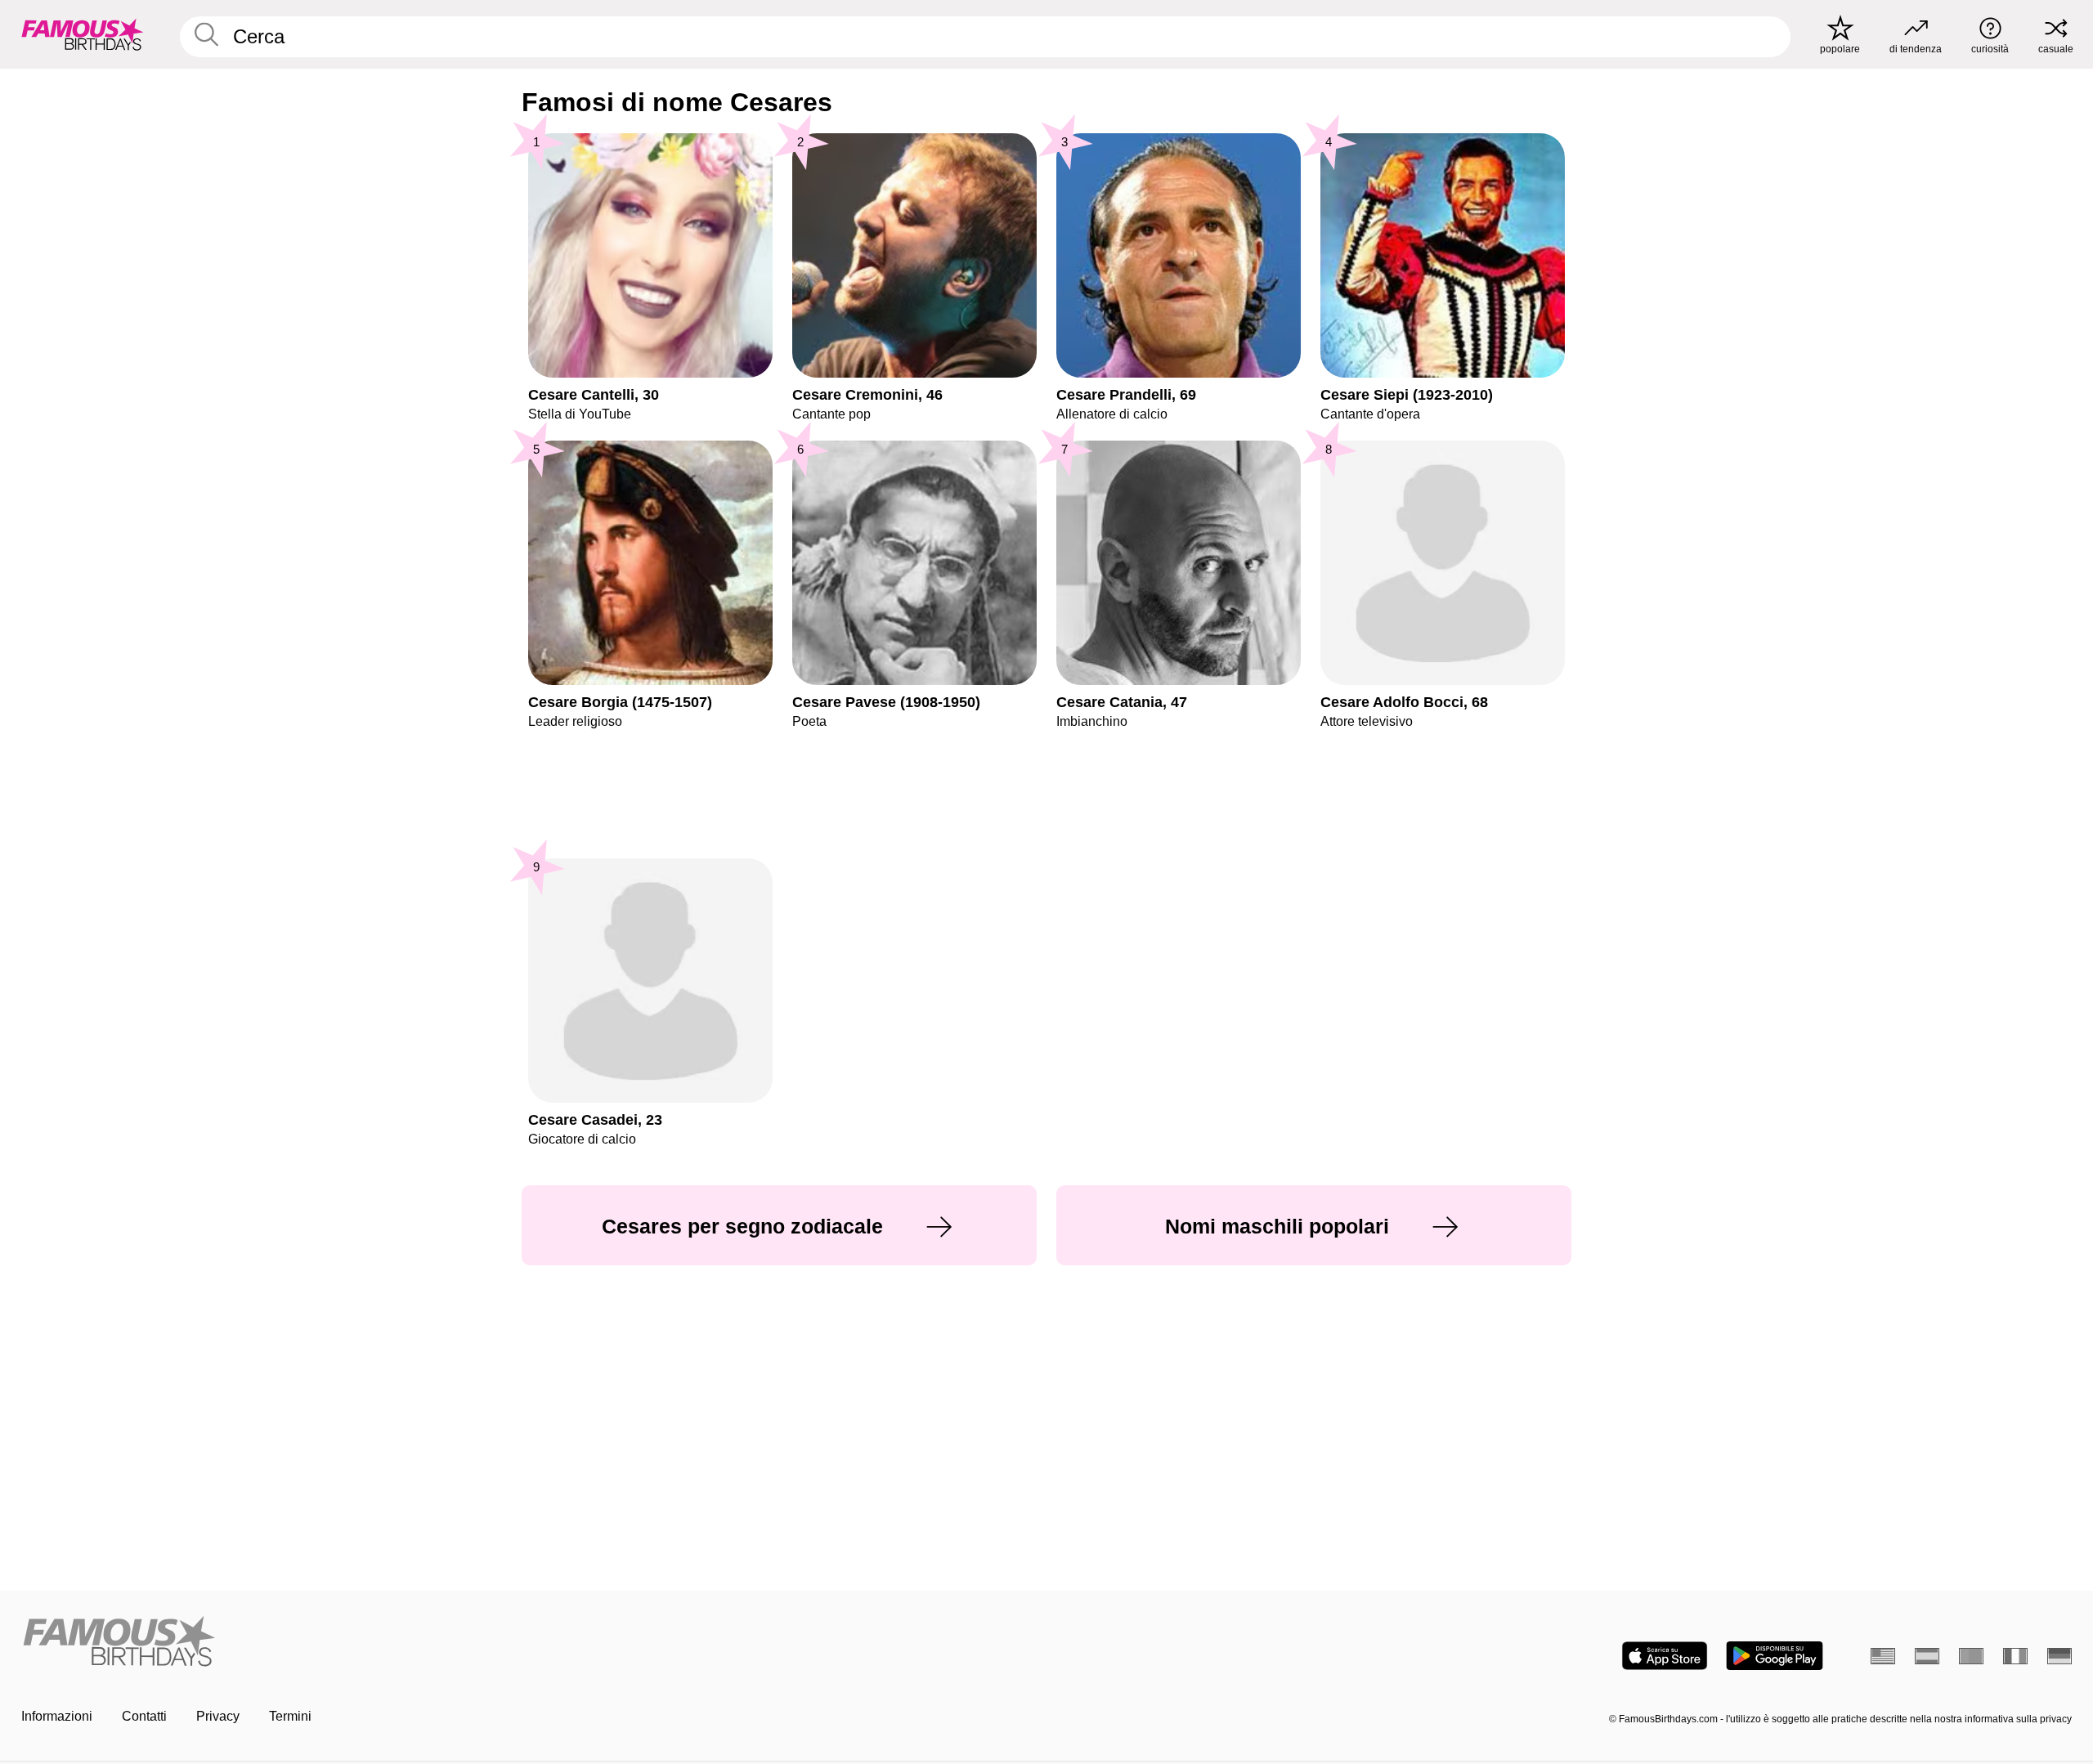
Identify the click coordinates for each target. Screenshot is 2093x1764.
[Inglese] (1883, 1656)
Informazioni (57, 1716)
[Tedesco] (2059, 1656)
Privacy (218, 1716)
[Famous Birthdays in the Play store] (1775, 1656)
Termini (290, 1716)
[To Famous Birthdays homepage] (83, 34)
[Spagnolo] (1927, 1656)
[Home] (529, 1643)
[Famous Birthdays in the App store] (1665, 1656)
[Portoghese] (1971, 1656)
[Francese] (2015, 1656)
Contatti (144, 1716)
